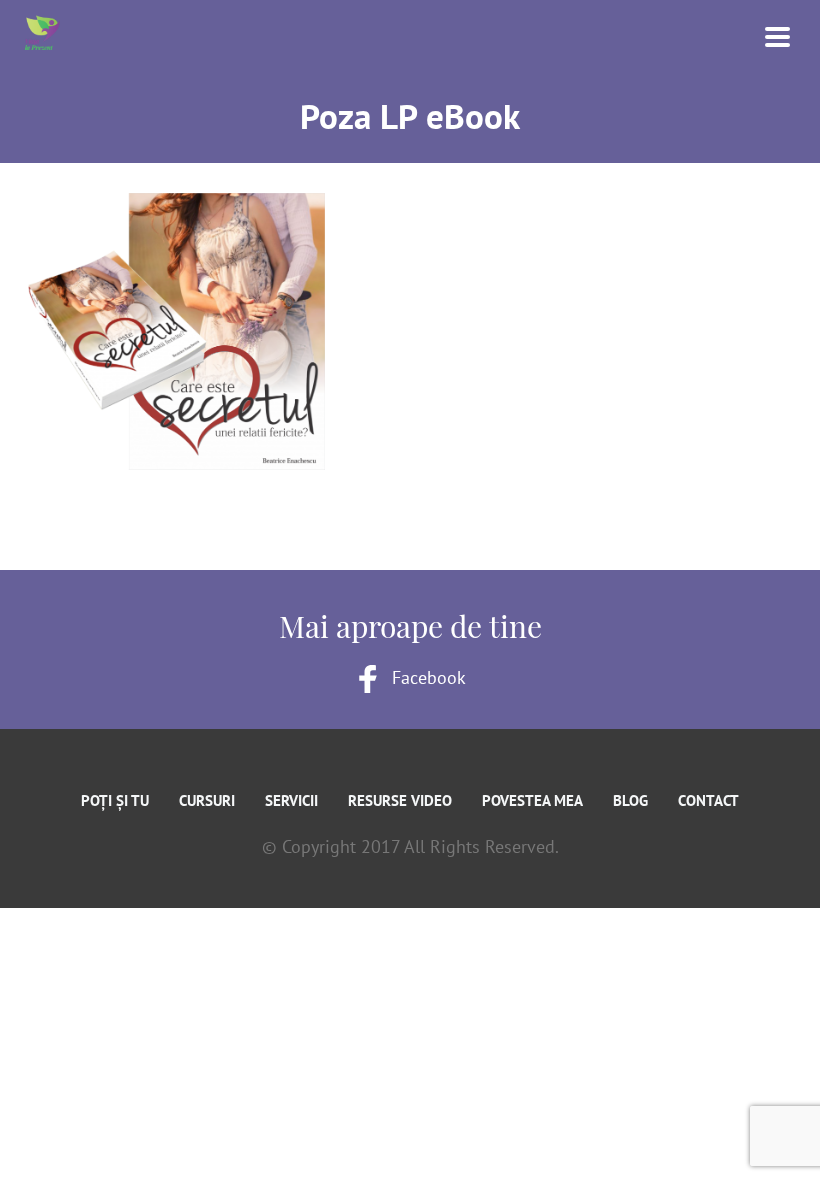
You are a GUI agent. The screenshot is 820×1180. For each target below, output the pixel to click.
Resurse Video (400, 800)
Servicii (291, 800)
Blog (630, 800)
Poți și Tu (115, 800)
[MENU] (765, 35)
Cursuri (207, 800)
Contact (708, 800)
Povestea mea (532, 800)
